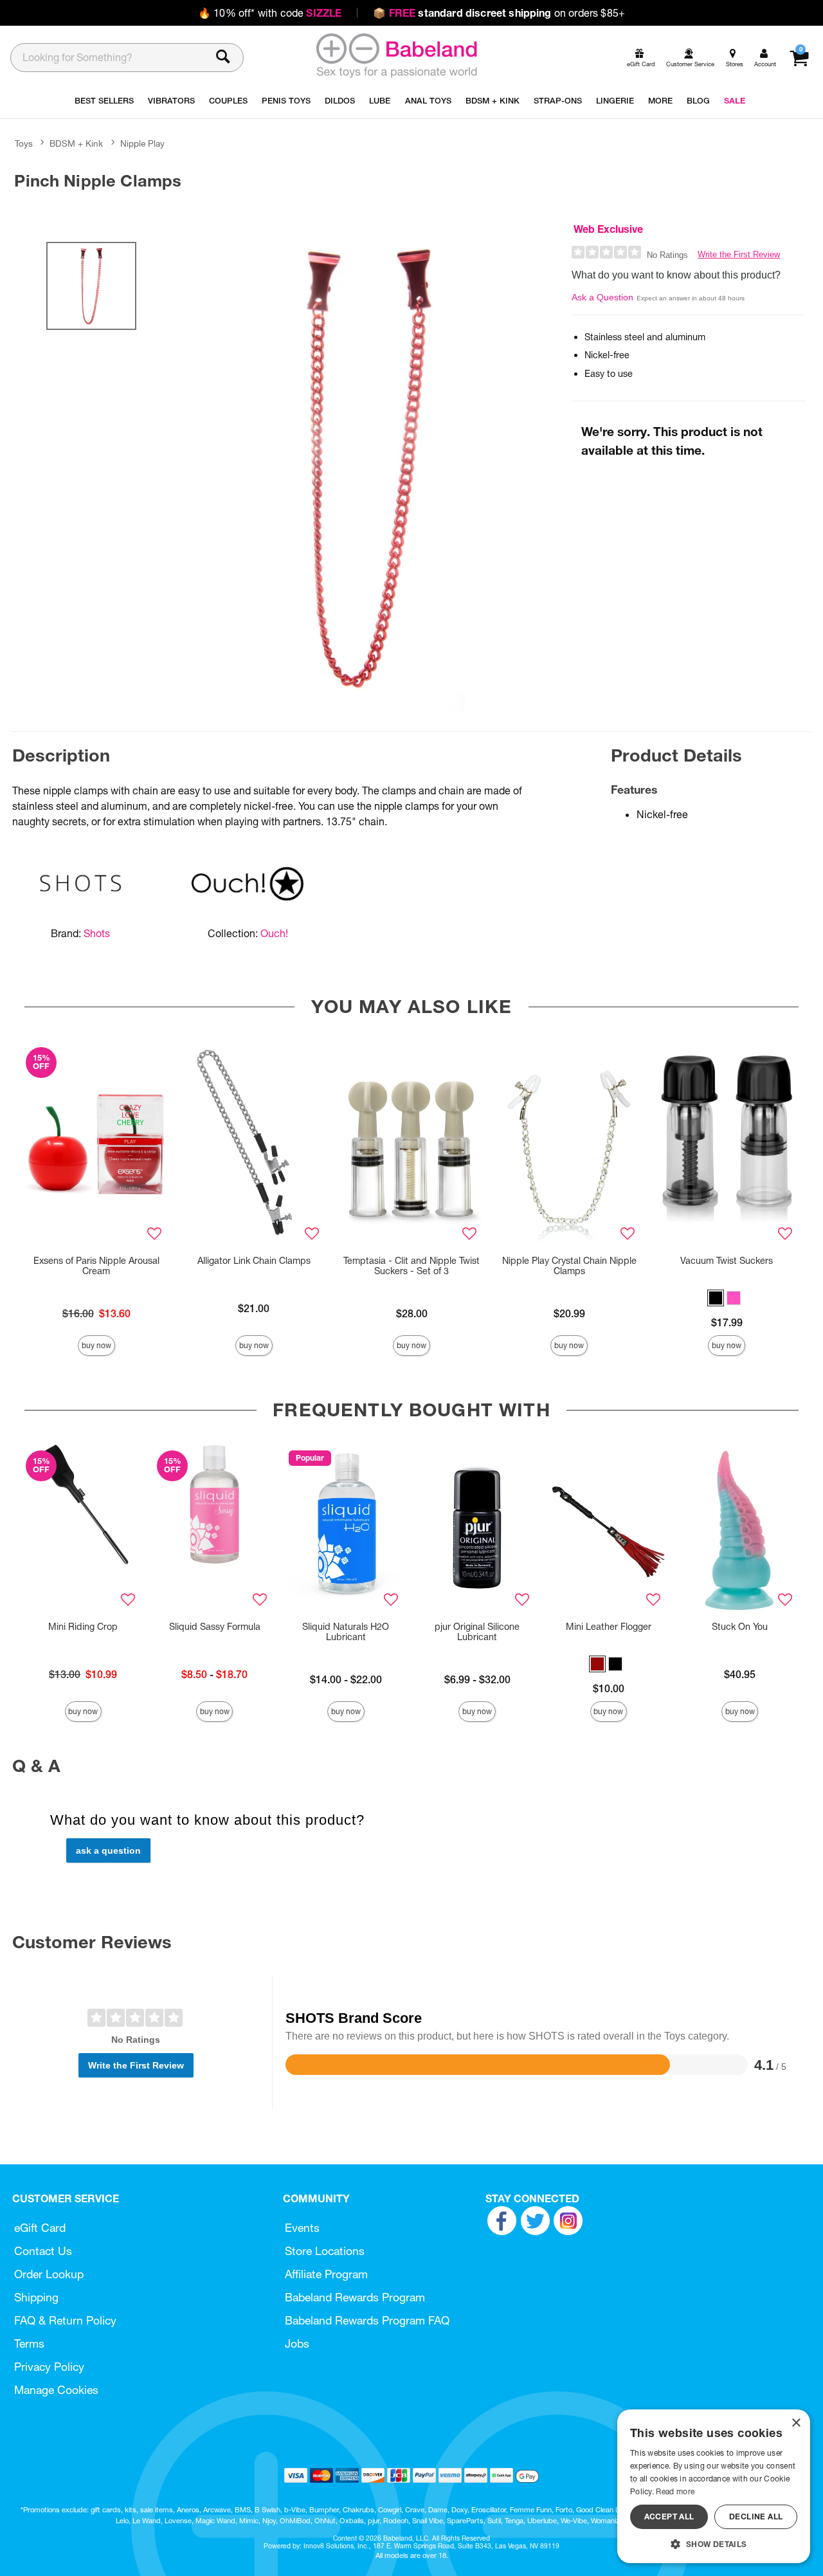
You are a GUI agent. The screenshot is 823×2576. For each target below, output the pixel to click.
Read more (675, 2491)
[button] (716, 1298)
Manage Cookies (56, 2390)
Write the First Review (739, 254)
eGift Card (40, 2228)
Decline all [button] (756, 2517)
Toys (24, 143)
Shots (97, 933)
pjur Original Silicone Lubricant (477, 1632)
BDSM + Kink (76, 143)
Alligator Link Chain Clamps (254, 1261)
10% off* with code (270, 13)
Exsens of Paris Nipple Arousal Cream (96, 1266)
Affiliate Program (326, 2274)
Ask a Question (602, 297)
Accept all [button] (669, 2517)
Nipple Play (142, 143)
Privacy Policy (49, 2367)
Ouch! (274, 933)
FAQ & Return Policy (65, 2320)
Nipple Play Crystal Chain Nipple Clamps (569, 1266)
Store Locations (325, 2251)
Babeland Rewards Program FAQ (367, 2320)
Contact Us (43, 2251)
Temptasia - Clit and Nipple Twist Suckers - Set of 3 (411, 1266)
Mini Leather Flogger (609, 1627)
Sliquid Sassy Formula (215, 1627)
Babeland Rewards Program (355, 2297)
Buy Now (96, 1345)
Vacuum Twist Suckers (727, 1261)
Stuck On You (740, 1627)
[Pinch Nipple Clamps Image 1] (368, 466)
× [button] (796, 2423)
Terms (29, 2343)
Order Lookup (49, 2274)
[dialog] (714, 2486)
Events (302, 2228)
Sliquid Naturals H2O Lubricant (346, 1632)
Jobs (297, 2343)
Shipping (36, 2297)
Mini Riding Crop (83, 1627)
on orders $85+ (499, 13)
